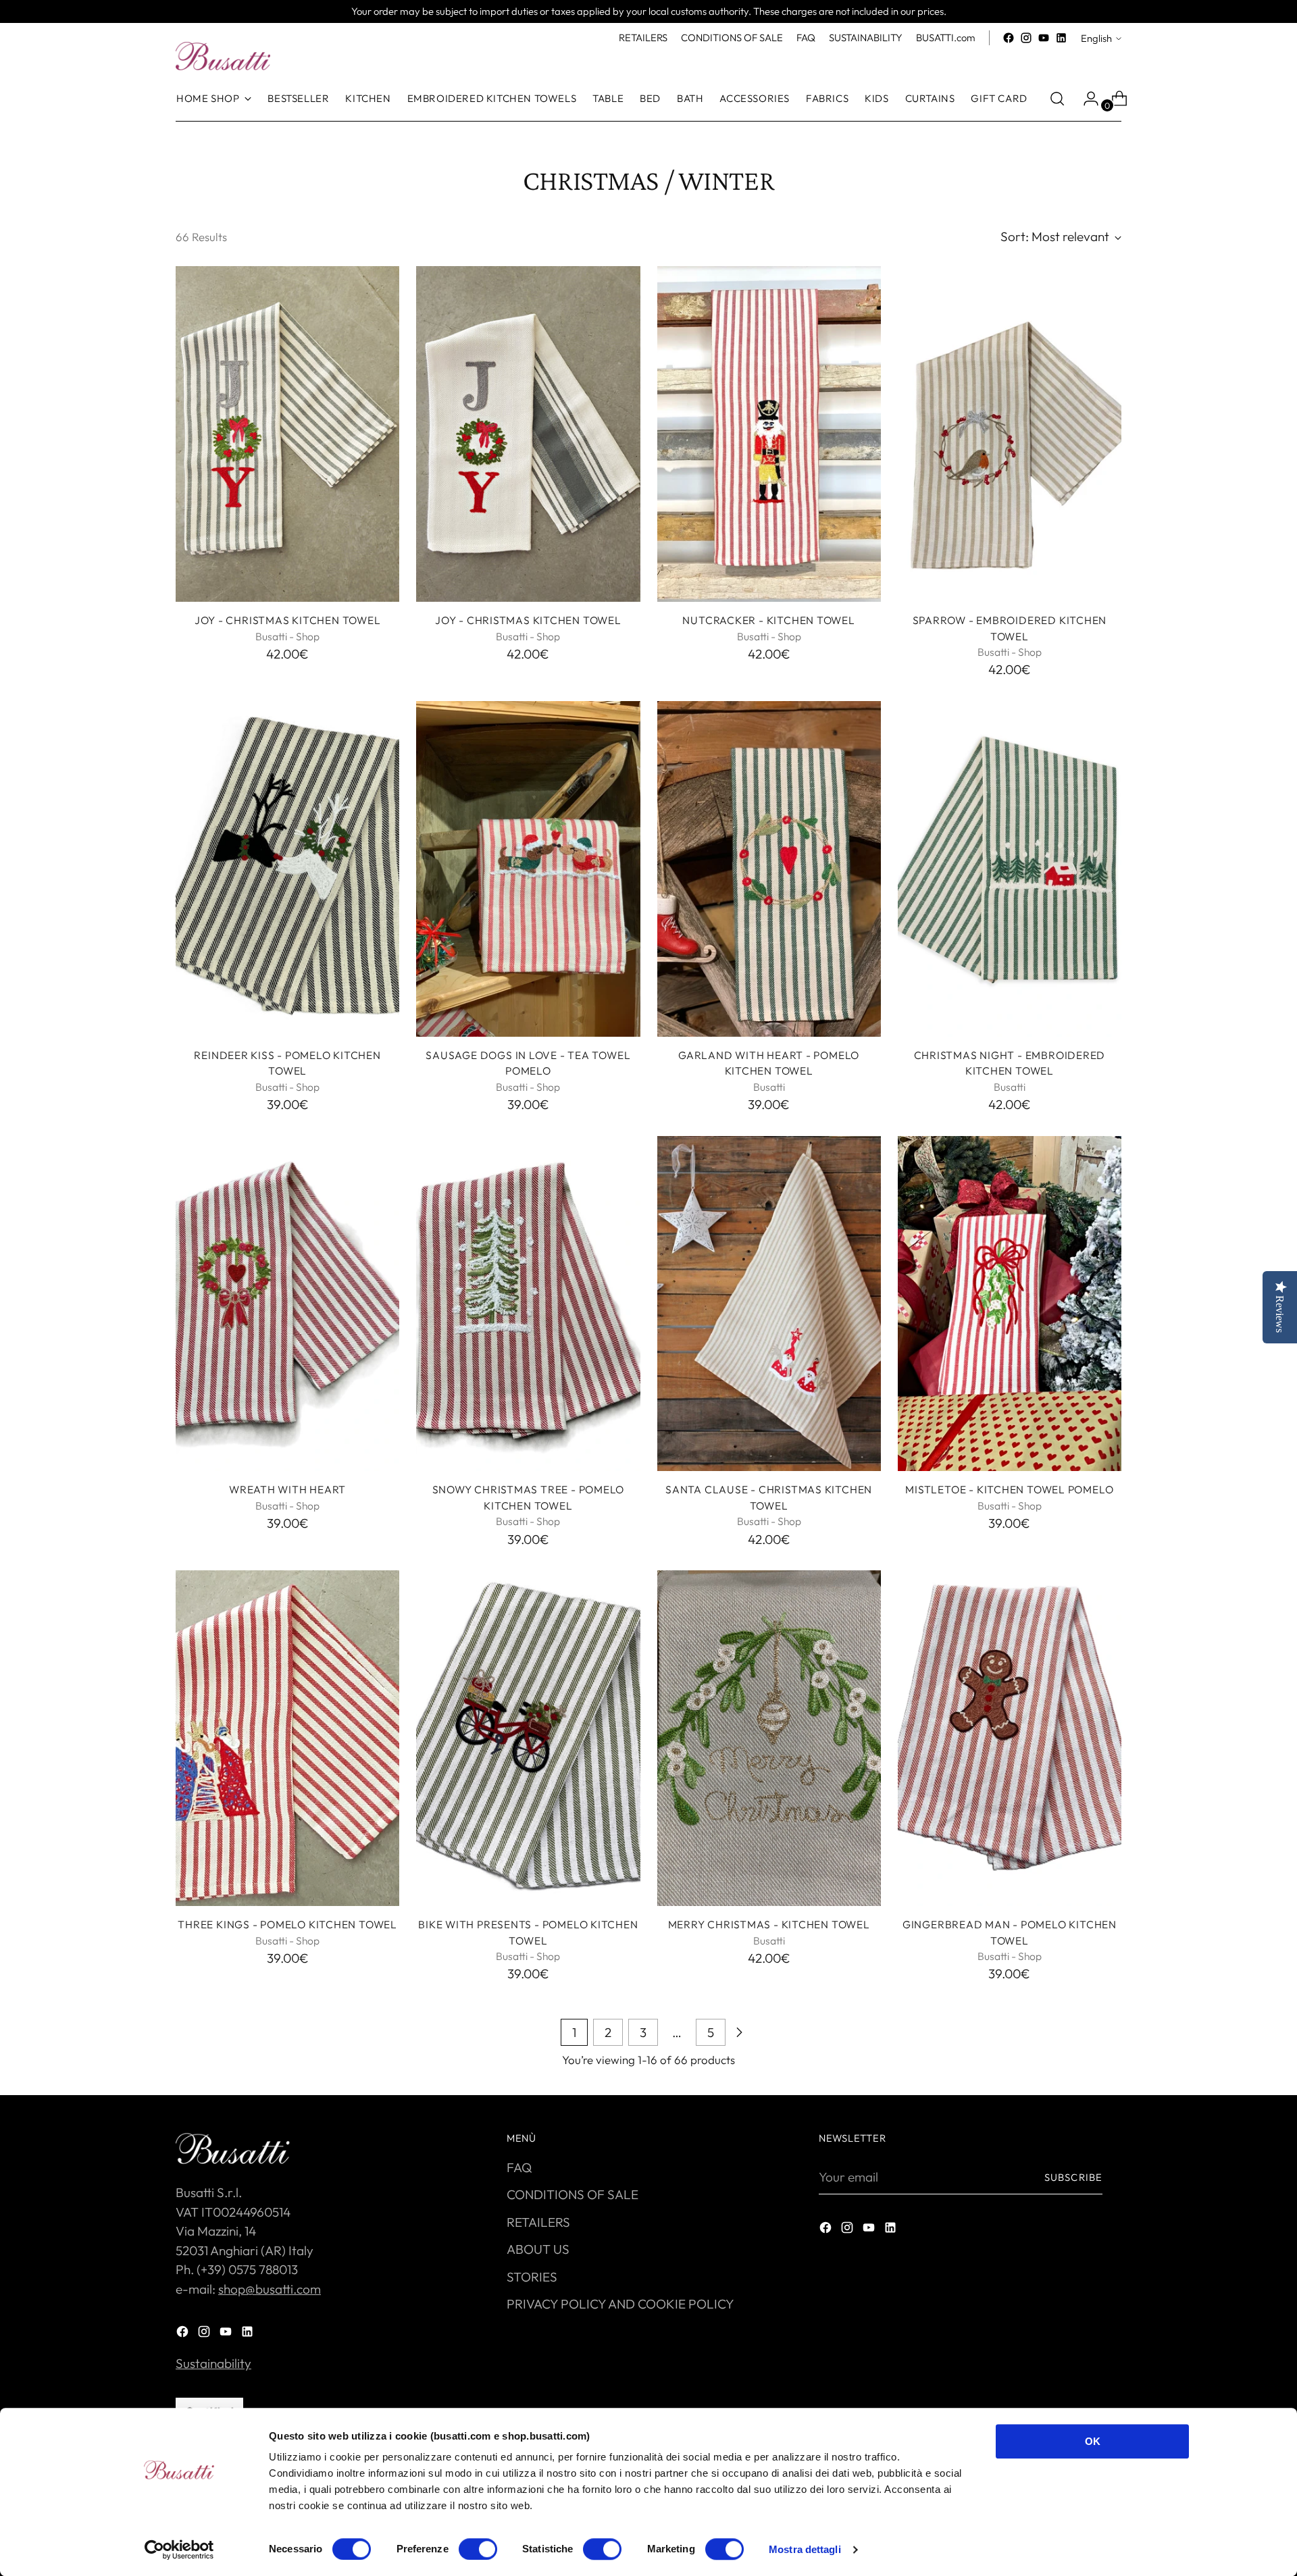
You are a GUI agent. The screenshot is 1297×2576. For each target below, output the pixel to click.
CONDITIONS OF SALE (573, 2194)
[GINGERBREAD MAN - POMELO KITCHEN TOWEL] (1010, 1738)
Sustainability (213, 2363)
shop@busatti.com (270, 2289)
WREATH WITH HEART (287, 1489)
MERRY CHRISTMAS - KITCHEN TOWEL (769, 1924)
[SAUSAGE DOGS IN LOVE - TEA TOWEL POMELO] (528, 869)
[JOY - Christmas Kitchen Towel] (287, 434)
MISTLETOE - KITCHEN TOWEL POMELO (1009, 1489)
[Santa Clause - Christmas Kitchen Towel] (769, 1304)
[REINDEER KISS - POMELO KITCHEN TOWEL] (287, 869)
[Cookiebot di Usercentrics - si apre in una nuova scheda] (179, 2550)
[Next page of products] (739, 2032)
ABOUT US (538, 2249)
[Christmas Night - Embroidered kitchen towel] (1010, 869)
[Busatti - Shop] (223, 56)
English (1096, 38)
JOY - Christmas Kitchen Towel (288, 620)
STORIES (532, 2277)
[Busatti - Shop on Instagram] (1026, 38)
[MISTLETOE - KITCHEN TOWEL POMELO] (1010, 1304)
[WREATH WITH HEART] (287, 1304)
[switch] (478, 2549)
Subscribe (1073, 2177)
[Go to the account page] (1086, 99)
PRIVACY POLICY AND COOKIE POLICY (620, 2304)
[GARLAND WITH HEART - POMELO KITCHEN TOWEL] (769, 869)
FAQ (519, 2167)
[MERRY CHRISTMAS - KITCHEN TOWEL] (769, 1738)
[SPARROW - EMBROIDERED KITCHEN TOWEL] (1010, 434)
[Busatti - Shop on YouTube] (1044, 38)
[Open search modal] (1057, 99)
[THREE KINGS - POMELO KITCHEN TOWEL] (287, 1738)
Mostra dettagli (805, 2549)
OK (1093, 2441)
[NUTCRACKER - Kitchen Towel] (769, 434)
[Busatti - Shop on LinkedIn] (1061, 38)
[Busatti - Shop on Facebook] (1009, 38)
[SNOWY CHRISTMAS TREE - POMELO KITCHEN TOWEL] (528, 1304)
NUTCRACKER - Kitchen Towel (768, 620)
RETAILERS (538, 2222)
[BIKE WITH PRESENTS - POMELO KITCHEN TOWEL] (528, 1738)
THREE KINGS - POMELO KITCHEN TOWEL (287, 1924)
